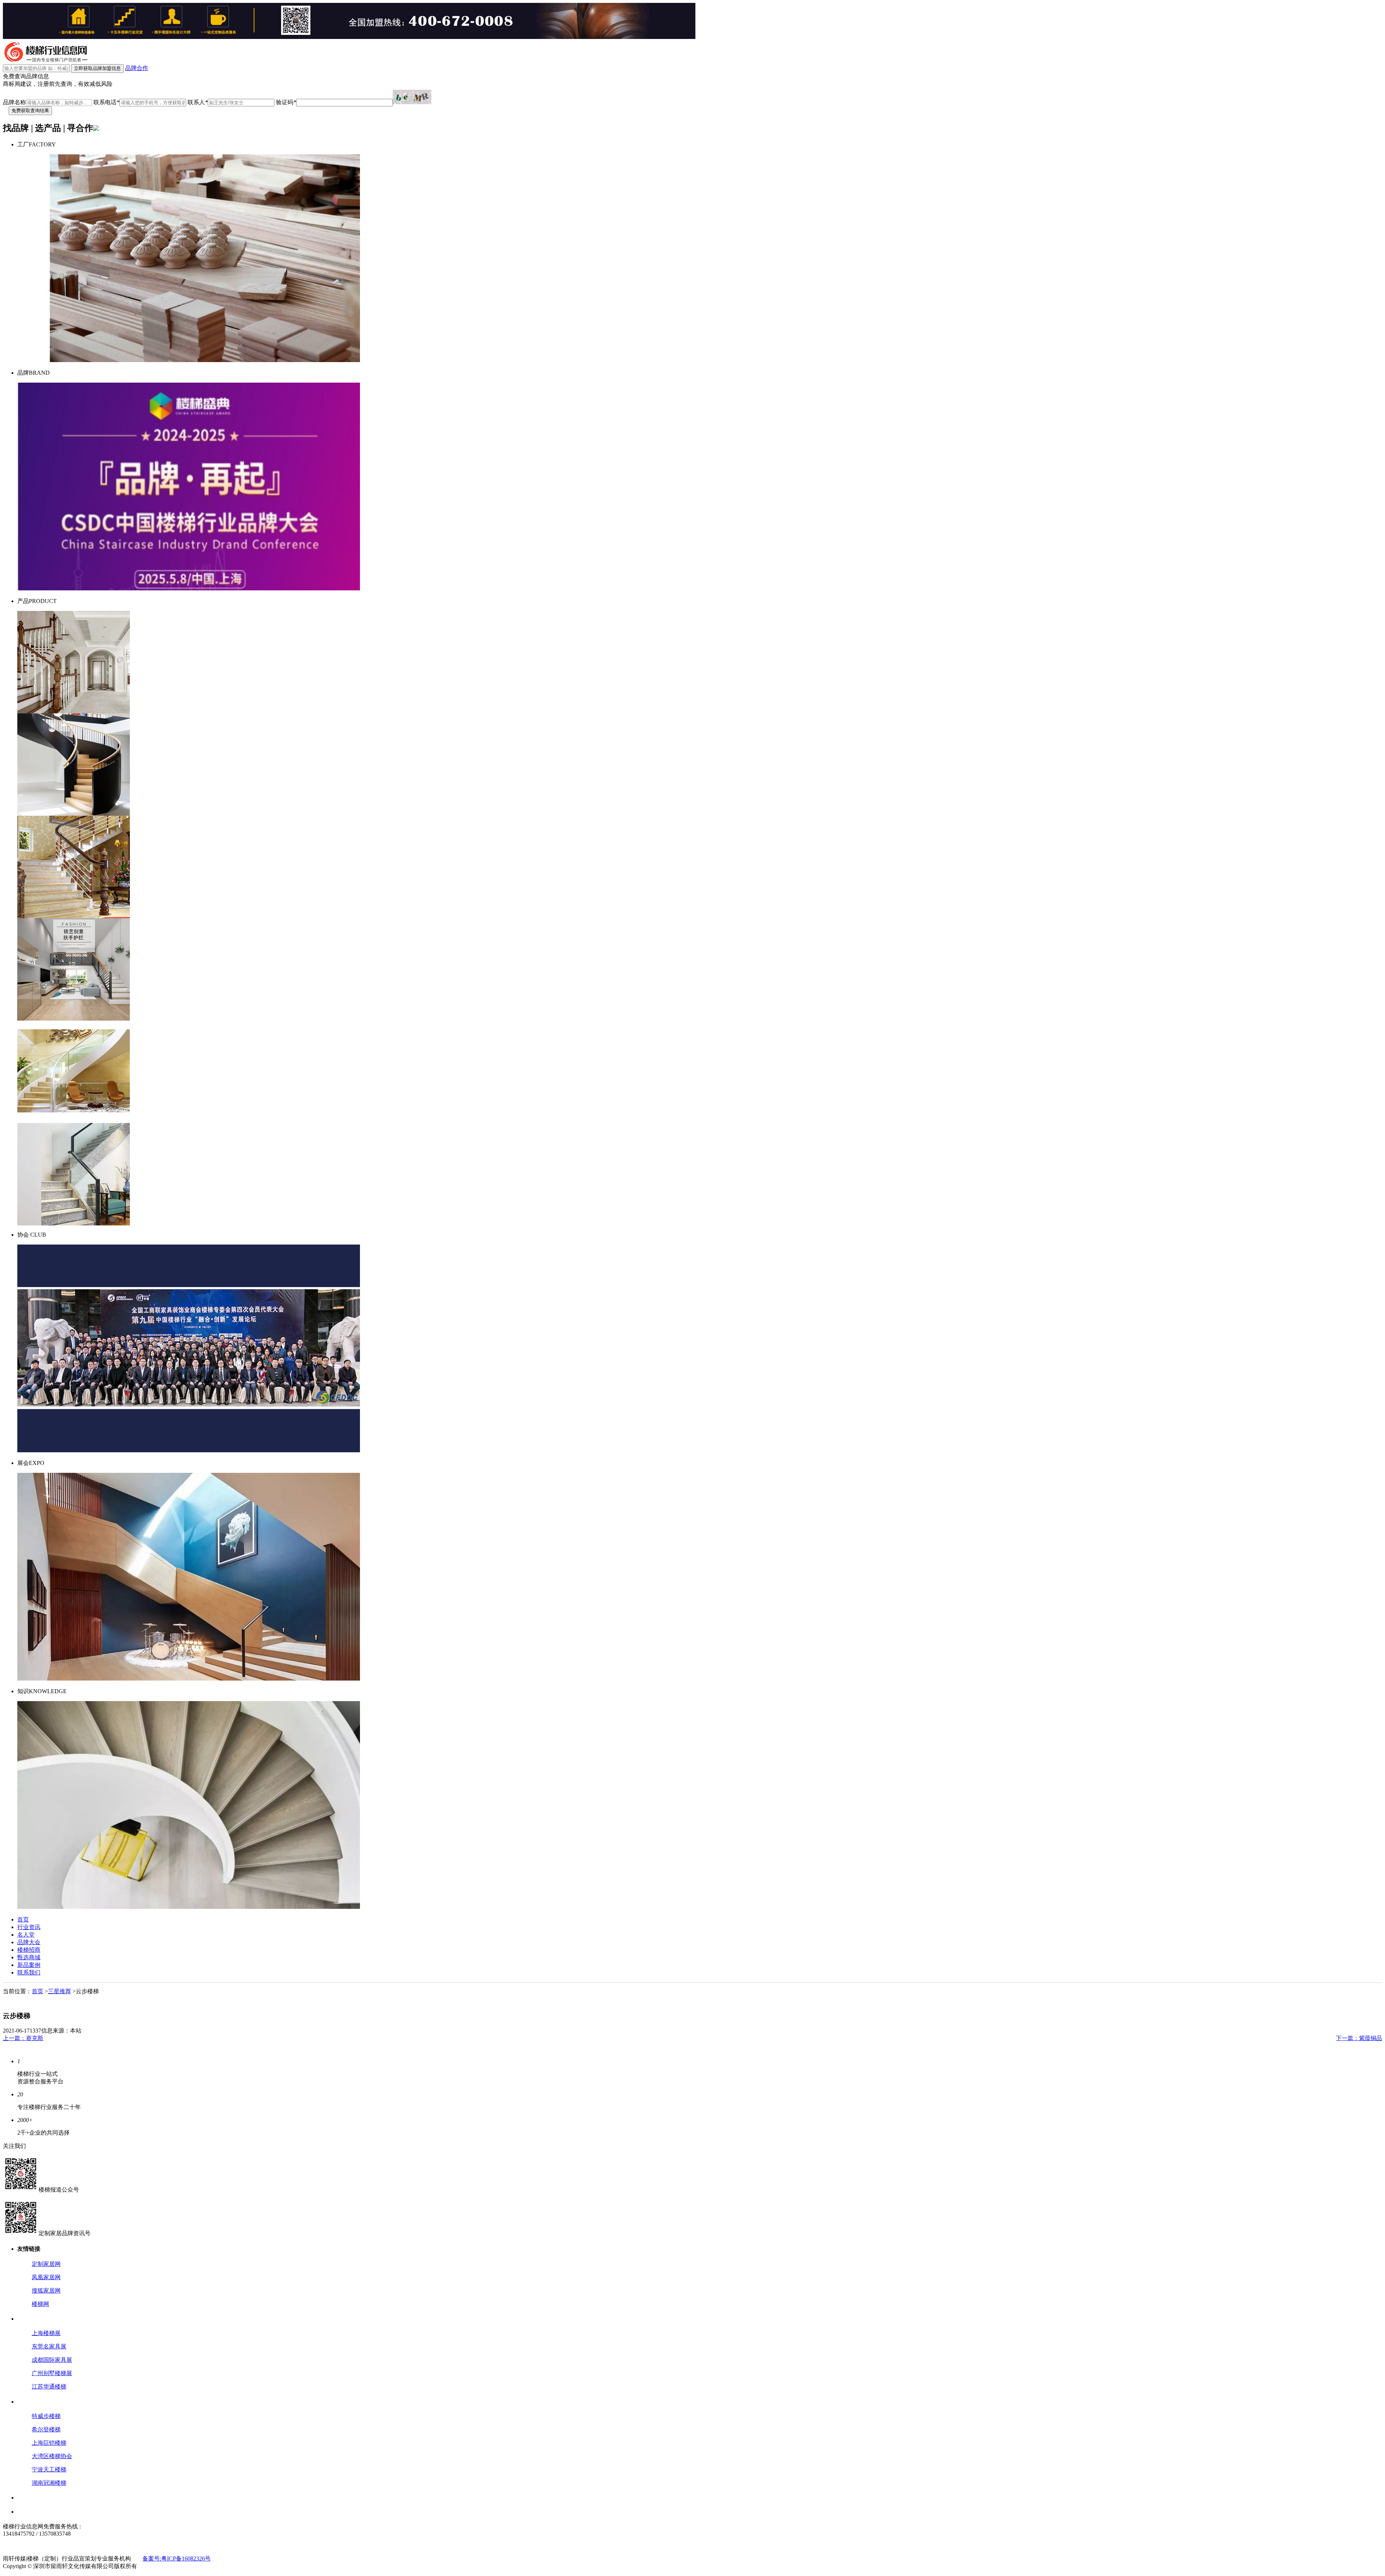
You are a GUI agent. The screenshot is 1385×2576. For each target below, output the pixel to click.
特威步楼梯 (46, 2416)
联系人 (198, 102)
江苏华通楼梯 (49, 2386)
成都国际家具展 (52, 2360)
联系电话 (106, 102)
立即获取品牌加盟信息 (97, 68)
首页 (23, 1919)
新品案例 (29, 1965)
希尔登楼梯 (46, 2429)
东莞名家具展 (49, 2346)
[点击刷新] (412, 97)
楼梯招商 (29, 1950)
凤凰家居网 (46, 2277)
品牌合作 (137, 68)
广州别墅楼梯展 (52, 2373)
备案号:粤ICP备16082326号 (177, 2559)
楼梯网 (40, 2304)
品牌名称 (14, 102)
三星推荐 (60, 1991)
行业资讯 (29, 1927)
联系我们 (29, 1972)
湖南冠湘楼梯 (49, 2483)
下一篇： (1359, 2038)
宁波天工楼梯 (49, 2469)
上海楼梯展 (46, 2333)
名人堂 (26, 1935)
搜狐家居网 (46, 2291)
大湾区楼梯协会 (52, 2456)
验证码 (286, 102)
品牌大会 (29, 1942)
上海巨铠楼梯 (49, 2443)
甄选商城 (29, 1957)
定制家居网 (46, 2264)
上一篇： (23, 2038)
